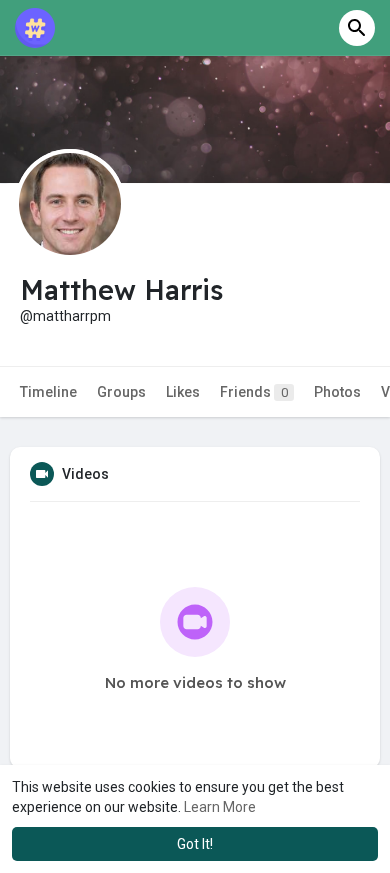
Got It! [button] (195, 844)
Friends (254, 392)
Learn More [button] (220, 807)
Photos (337, 392)
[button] (357, 28)
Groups (121, 392)
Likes (183, 392)
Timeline (48, 392)
